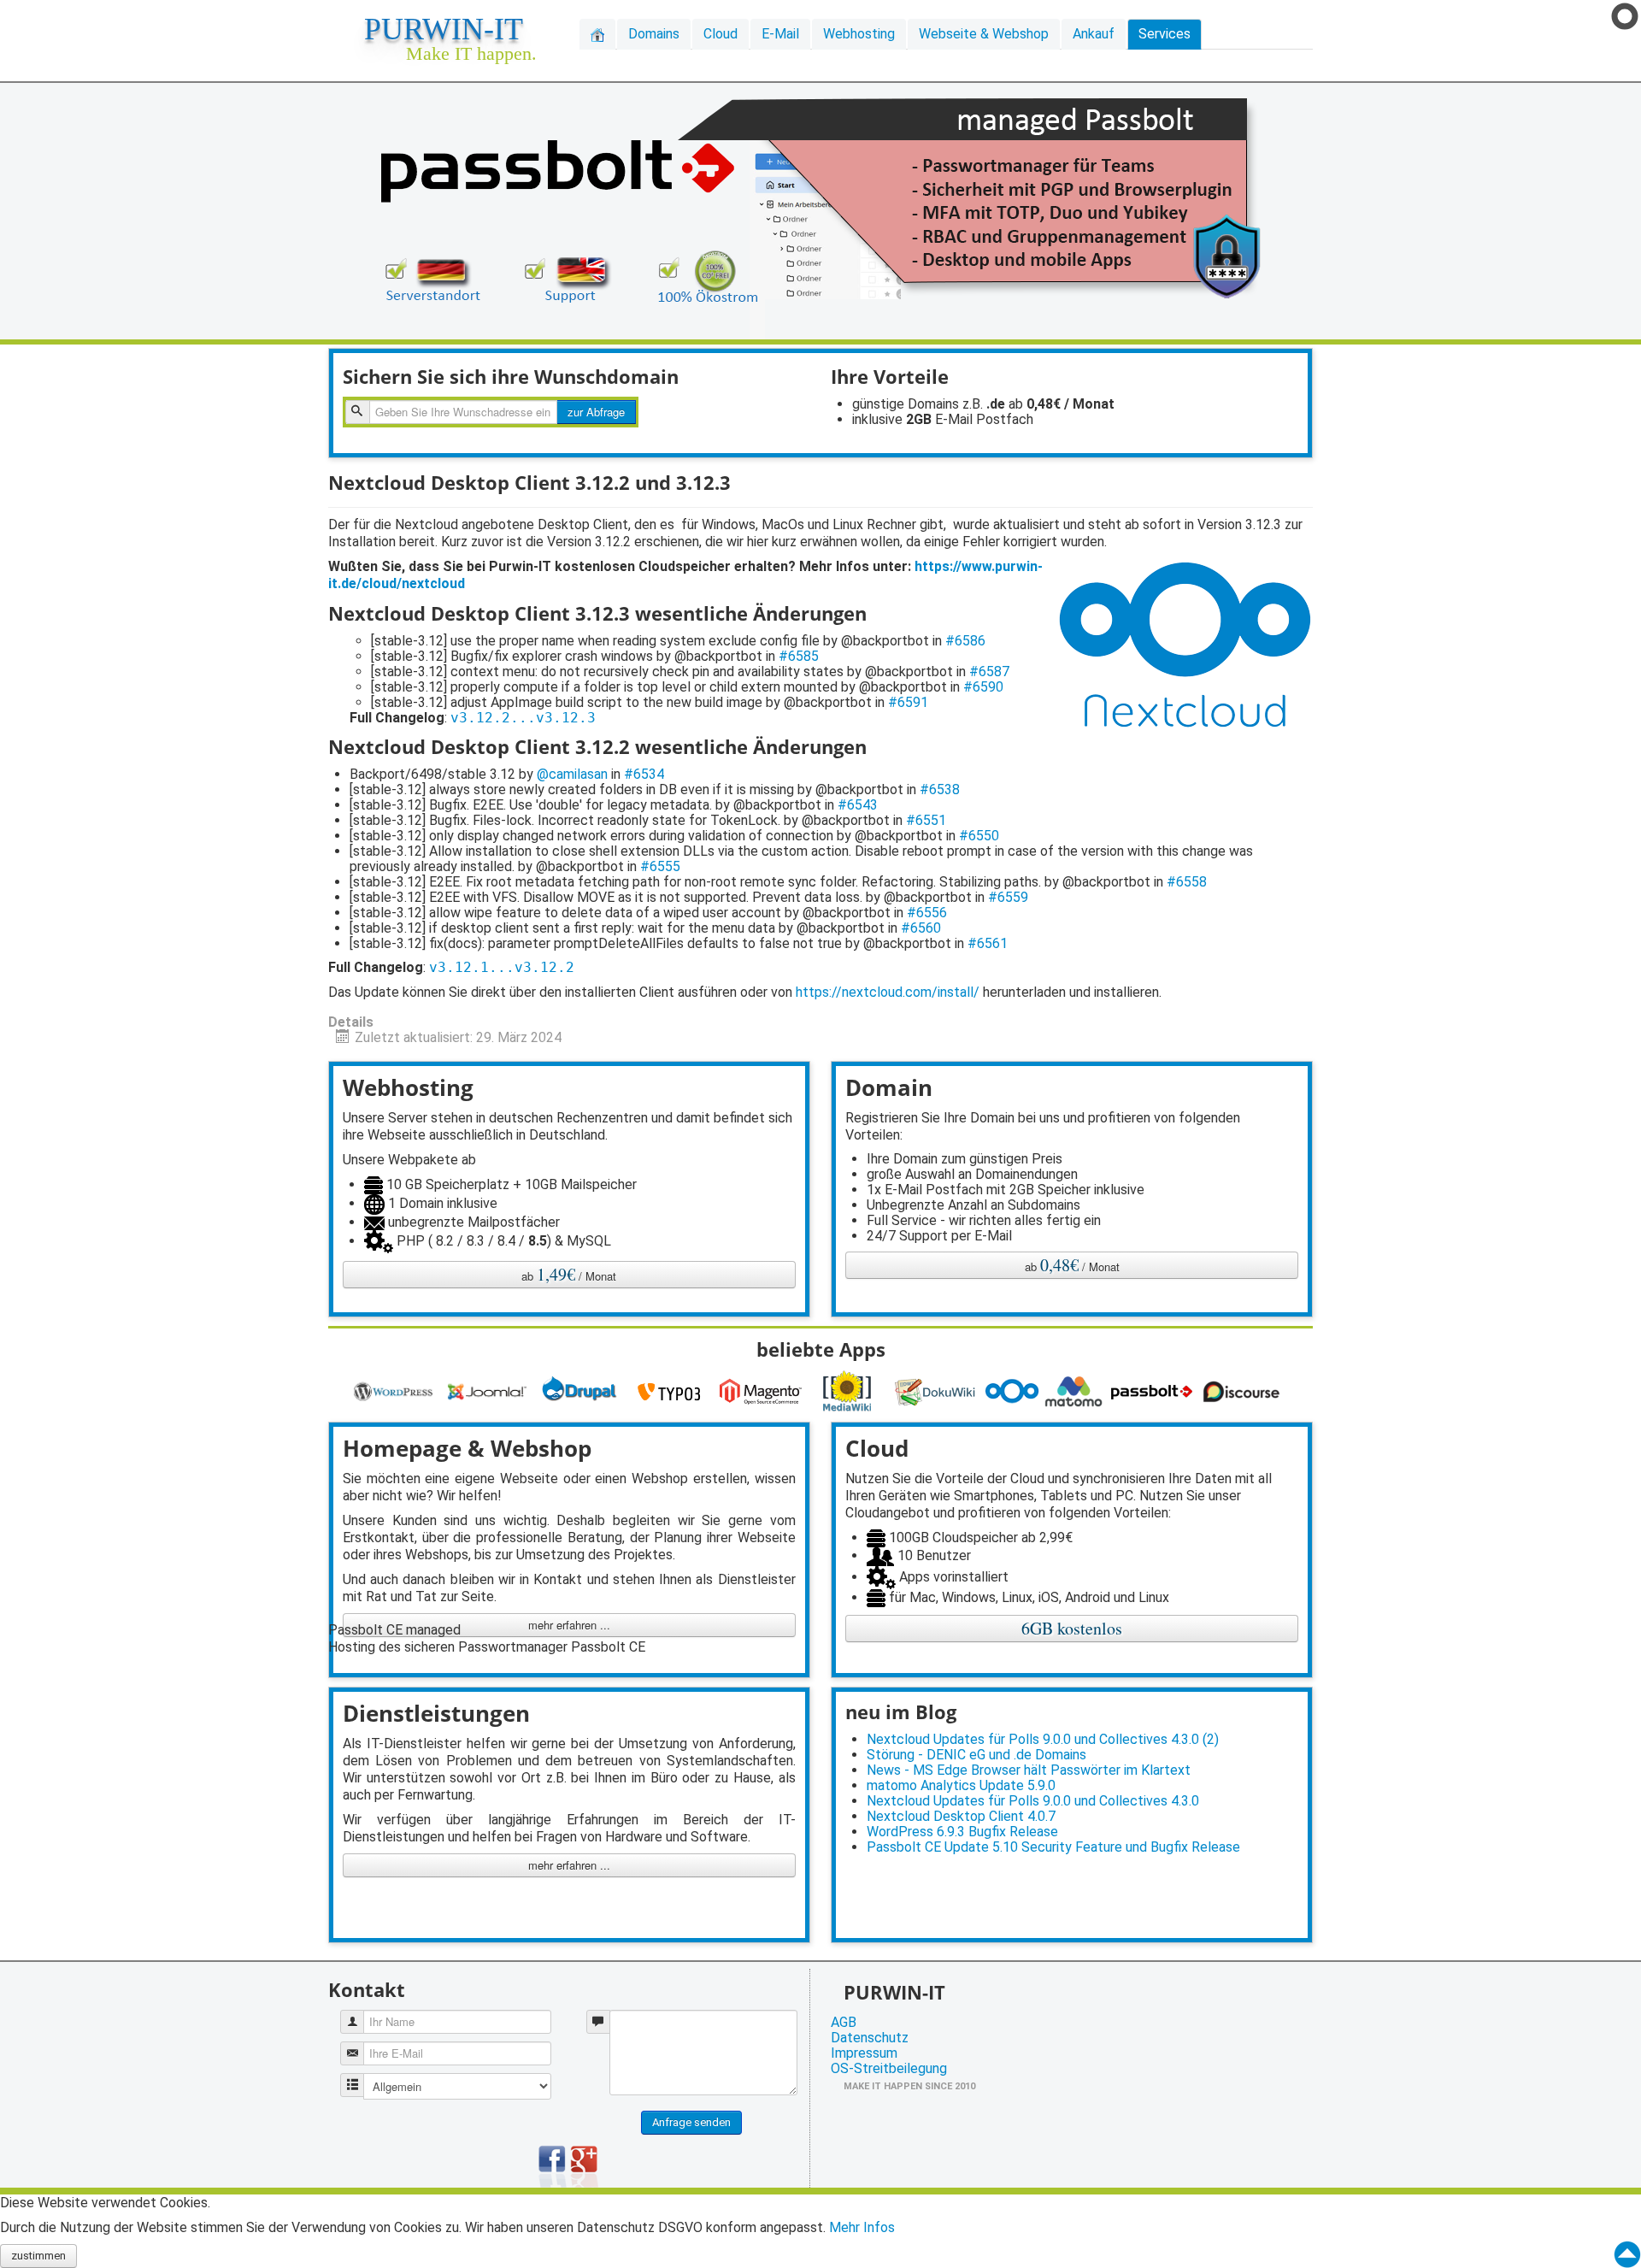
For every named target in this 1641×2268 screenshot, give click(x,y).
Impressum (864, 2053)
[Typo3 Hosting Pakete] (673, 1390)
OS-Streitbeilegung (889, 2069)
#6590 (983, 687)
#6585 (799, 656)
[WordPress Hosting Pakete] (396, 1390)
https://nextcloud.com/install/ (888, 992)
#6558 (1187, 882)
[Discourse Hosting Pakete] (1244, 1390)
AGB (844, 2023)
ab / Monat (569, 1274)
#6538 (940, 789)
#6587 (989, 672)
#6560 (921, 928)
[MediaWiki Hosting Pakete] (850, 1390)
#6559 (1008, 897)
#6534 (644, 774)
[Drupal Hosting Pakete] (582, 1390)
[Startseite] (597, 34)
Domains (654, 34)
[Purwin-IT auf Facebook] (553, 2165)
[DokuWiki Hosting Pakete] (939, 1390)
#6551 (926, 820)
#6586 (965, 641)
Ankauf (1094, 34)
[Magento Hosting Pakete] (763, 1390)
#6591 (908, 702)
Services (1165, 34)
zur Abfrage (596, 412)
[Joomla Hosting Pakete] (490, 1390)
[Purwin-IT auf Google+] (584, 2165)
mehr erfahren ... (569, 1865)
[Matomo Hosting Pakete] (1076, 1390)
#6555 (660, 866)
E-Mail (780, 34)
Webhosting (859, 34)
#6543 (858, 805)
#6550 (979, 836)
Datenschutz (870, 2038)
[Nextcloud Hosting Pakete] (1015, 1390)
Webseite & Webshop (984, 34)
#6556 (927, 913)
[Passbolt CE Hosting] (1154, 1390)
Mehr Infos (862, 2227)
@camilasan (572, 774)
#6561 (988, 943)
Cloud (721, 34)
